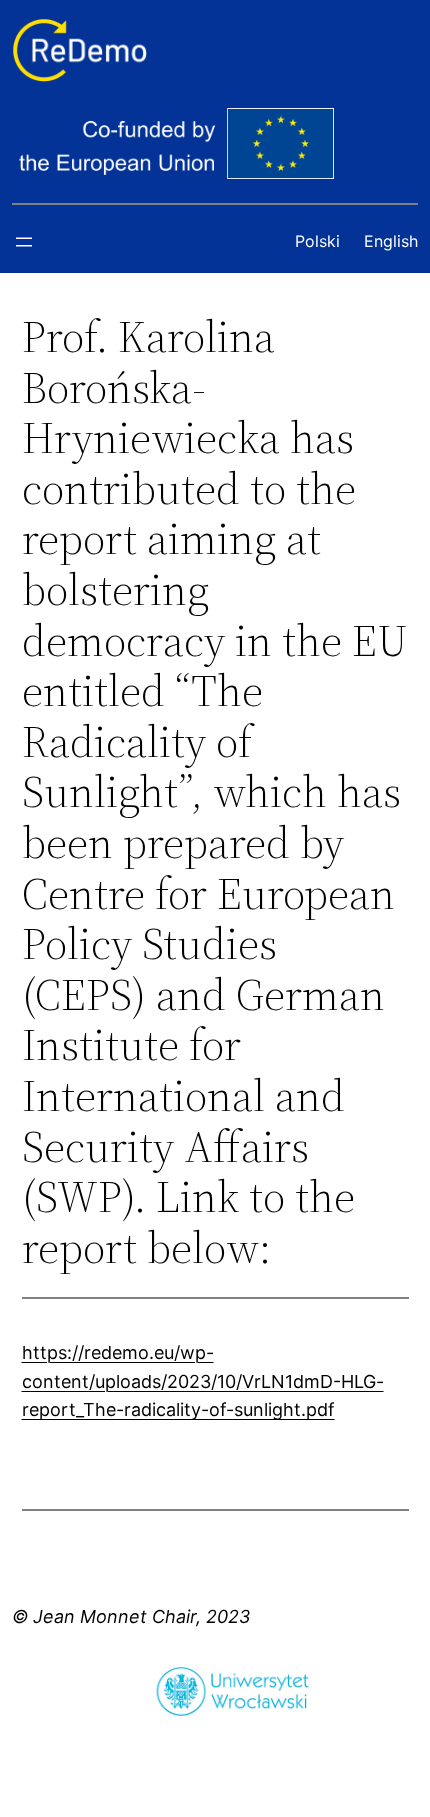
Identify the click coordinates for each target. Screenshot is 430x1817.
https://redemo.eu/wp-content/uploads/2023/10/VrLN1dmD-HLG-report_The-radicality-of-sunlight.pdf (203, 1381)
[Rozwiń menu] (24, 242)
